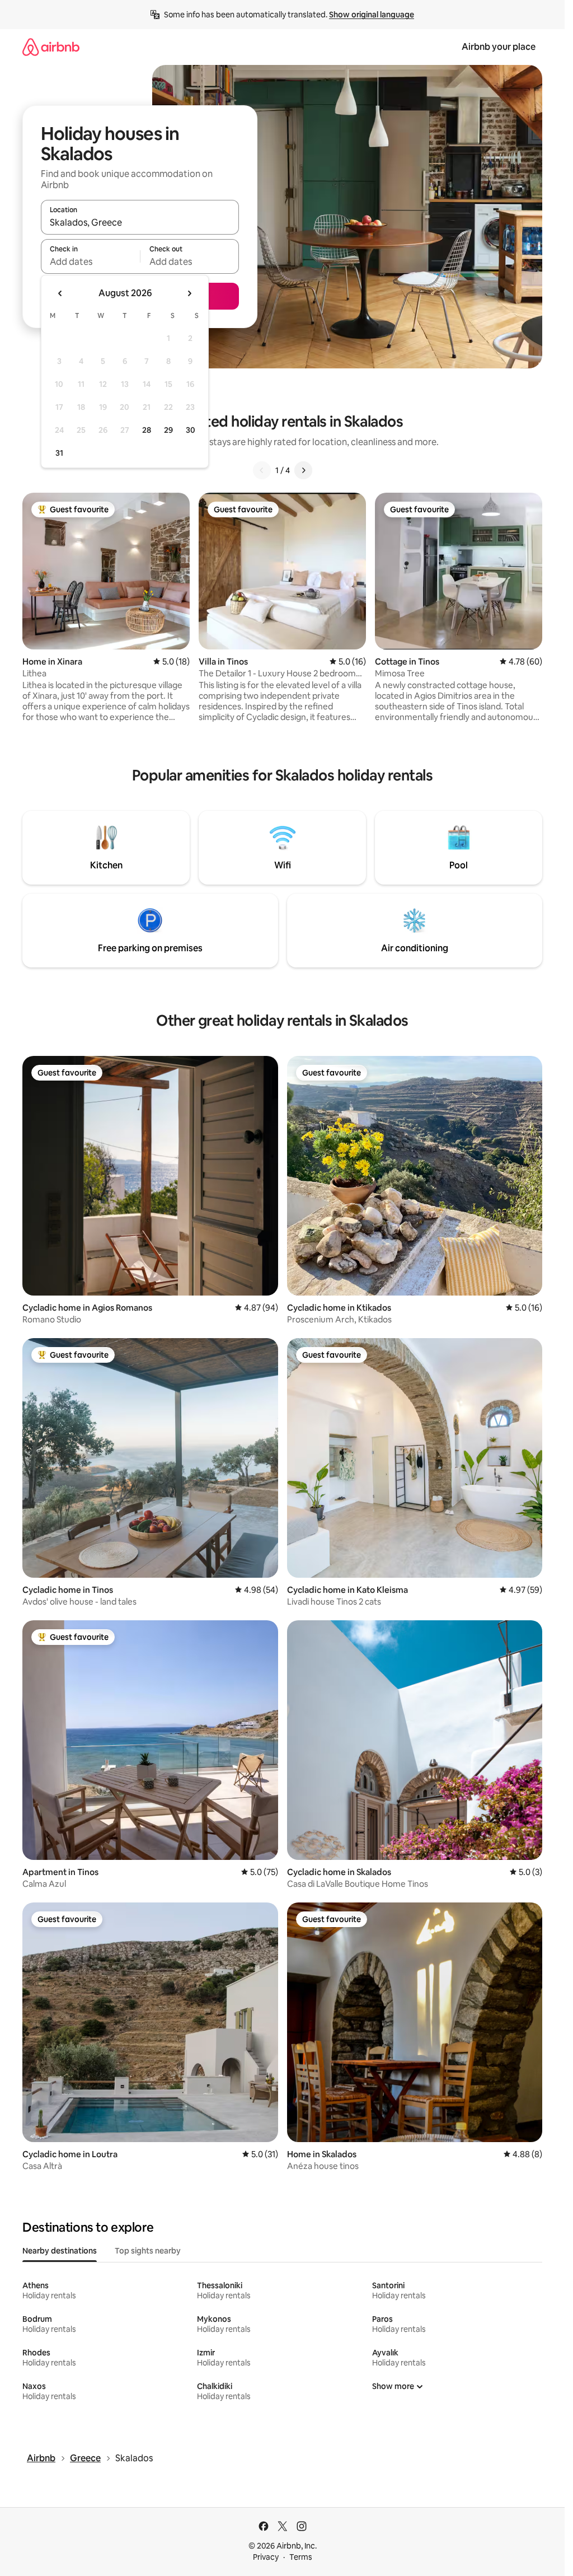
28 (147, 430)
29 (168, 430)
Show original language (372, 15)
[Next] (303, 470)
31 (59, 453)
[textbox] (90, 261)
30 (191, 430)
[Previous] (262, 470)
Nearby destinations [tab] (60, 2251)
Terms (301, 2557)
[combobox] (140, 222)
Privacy (266, 2557)
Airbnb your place (499, 47)
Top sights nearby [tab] (148, 2251)
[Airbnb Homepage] (51, 47)
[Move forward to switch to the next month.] (189, 293)
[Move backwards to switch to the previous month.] (60, 293)
